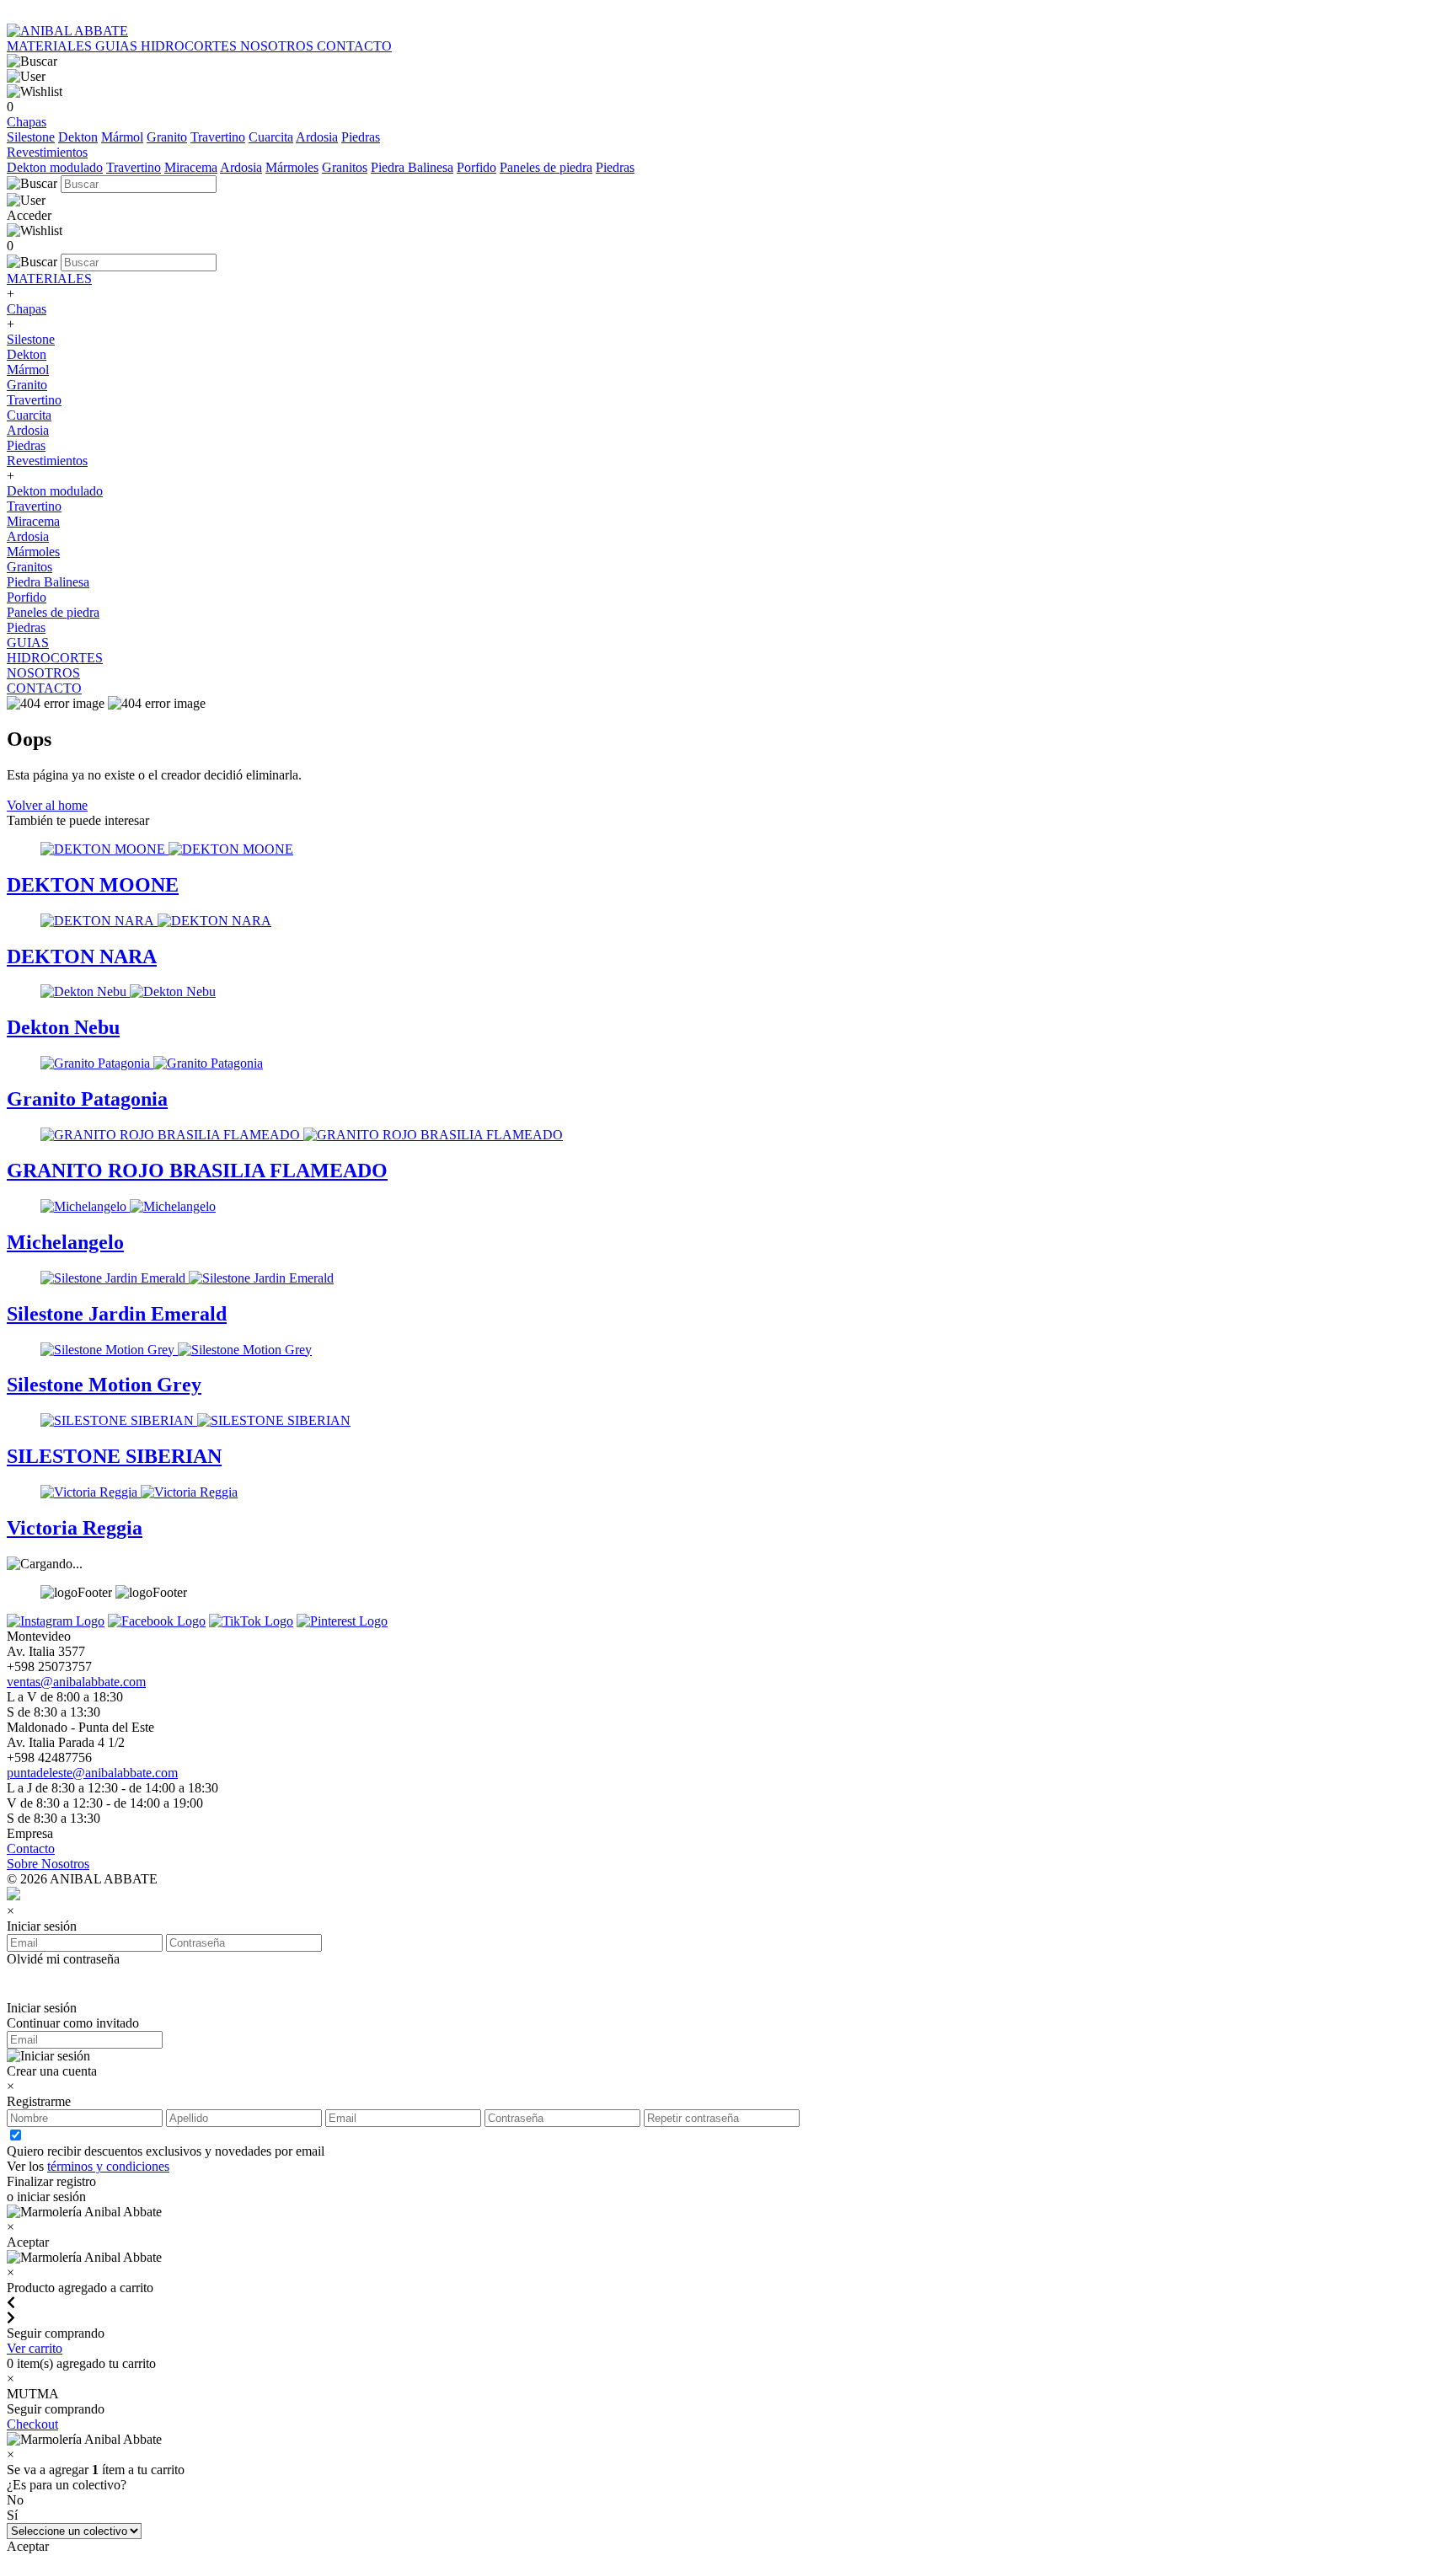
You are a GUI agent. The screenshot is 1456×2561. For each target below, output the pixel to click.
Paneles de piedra (546, 167)
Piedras (361, 137)
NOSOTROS (278, 46)
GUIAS (118, 46)
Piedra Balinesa (412, 167)
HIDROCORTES (190, 46)
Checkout (32, 2424)
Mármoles (292, 167)
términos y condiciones (108, 2166)
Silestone (31, 137)
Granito (167, 137)
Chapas (27, 122)
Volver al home (47, 805)
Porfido (476, 167)
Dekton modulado (55, 167)
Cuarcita (271, 137)
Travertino (218, 137)
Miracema (191, 167)
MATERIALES (51, 46)
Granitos (345, 167)
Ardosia (317, 137)
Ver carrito (35, 2348)
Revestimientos (47, 152)
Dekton (78, 137)
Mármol (122, 137)
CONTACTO (354, 46)
